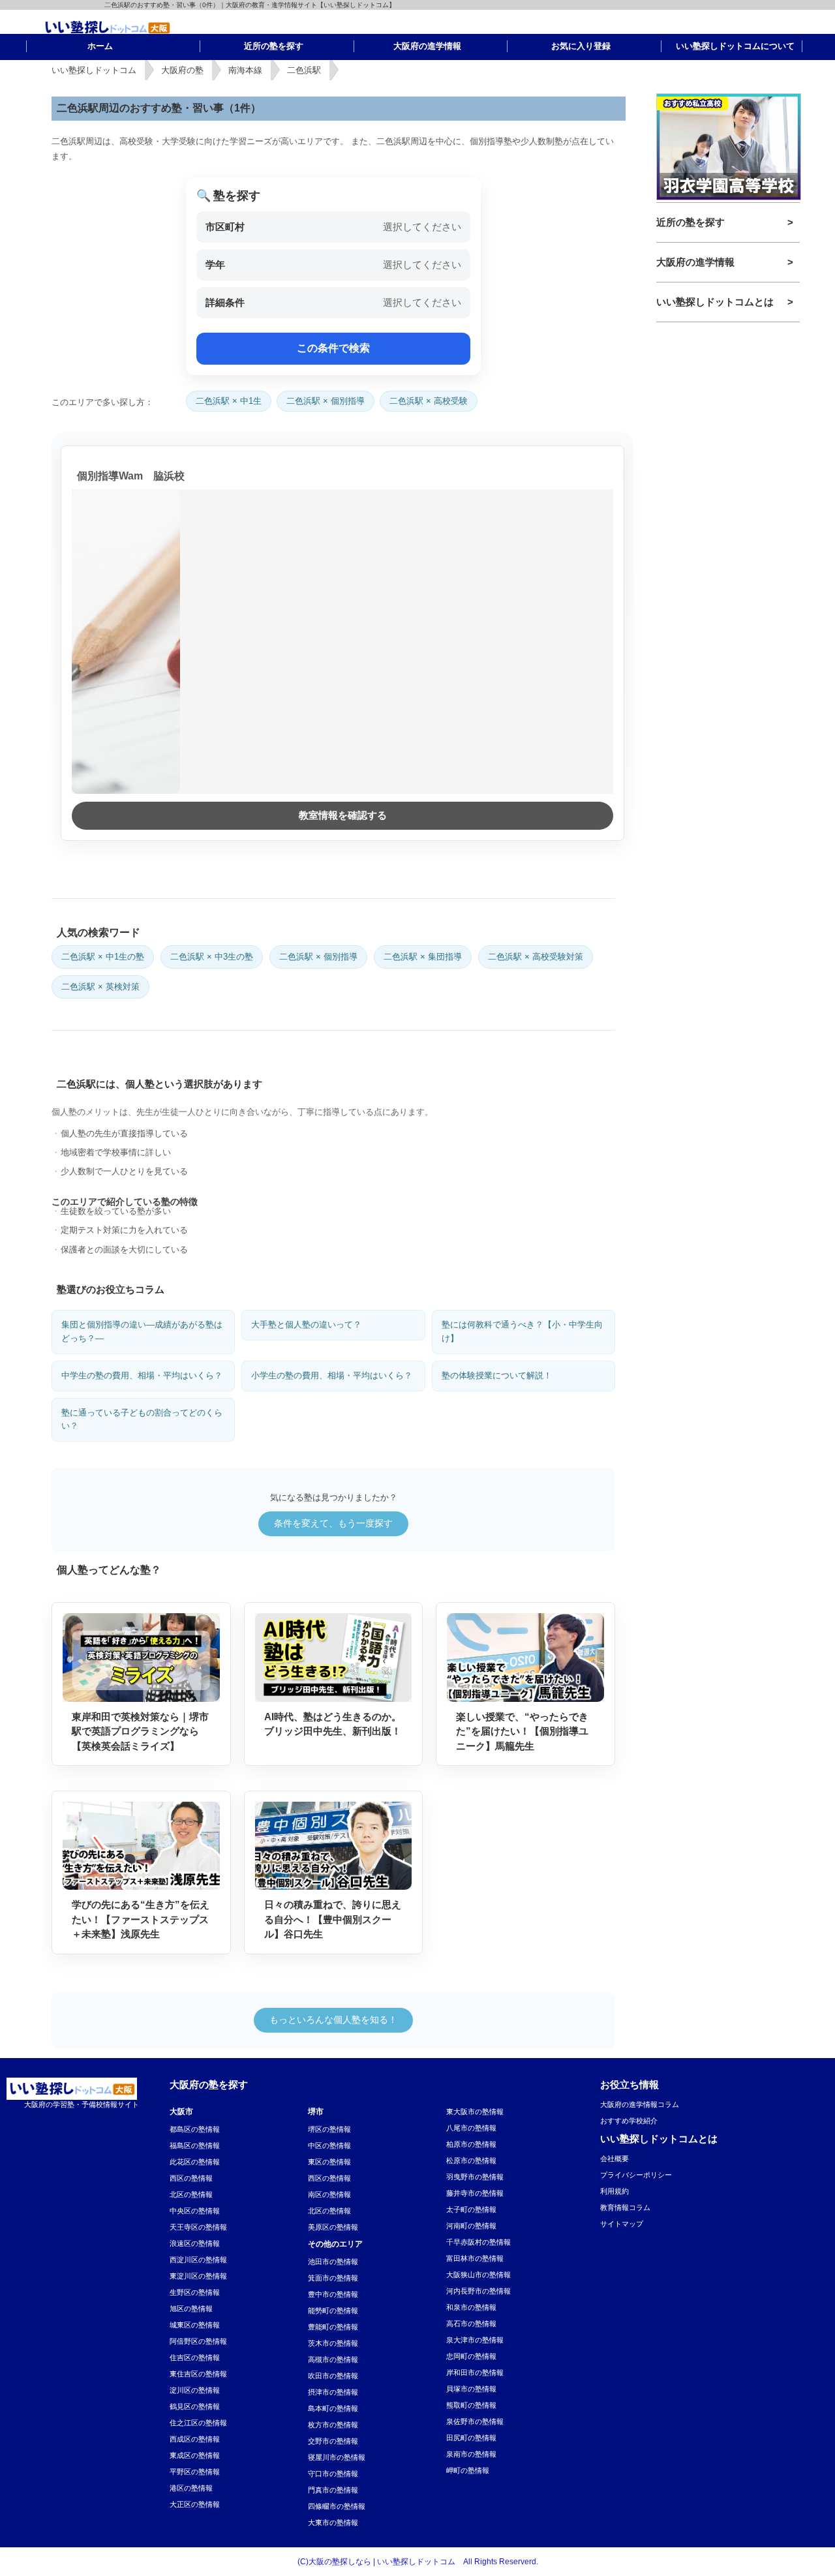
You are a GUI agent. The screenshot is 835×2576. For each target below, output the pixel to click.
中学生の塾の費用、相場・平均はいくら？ (142, 1375)
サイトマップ (622, 2224)
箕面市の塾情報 (333, 2278)
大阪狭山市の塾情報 (478, 2275)
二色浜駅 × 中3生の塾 (212, 957)
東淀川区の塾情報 (198, 2276)
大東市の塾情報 (333, 2523)
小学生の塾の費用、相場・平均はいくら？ (332, 1375)
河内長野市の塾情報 (478, 2291)
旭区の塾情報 (191, 2309)
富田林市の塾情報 (475, 2258)
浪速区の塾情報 (195, 2243)
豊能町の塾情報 (333, 2327)
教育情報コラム (625, 2207)
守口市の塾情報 (333, 2474)
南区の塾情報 (329, 2194)
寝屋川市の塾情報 (337, 2457)
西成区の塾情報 (195, 2439)
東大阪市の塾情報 (475, 2112)
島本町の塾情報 (333, 2408)
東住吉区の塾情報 (198, 2374)
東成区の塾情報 (195, 2455)
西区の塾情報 (191, 2178)
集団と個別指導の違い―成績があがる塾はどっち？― (142, 1331)
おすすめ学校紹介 (629, 2121)
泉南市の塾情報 (471, 2454)
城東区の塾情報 (195, 2325)
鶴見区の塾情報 (195, 2406)
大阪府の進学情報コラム (640, 2104)
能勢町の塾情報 (333, 2311)
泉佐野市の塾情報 (475, 2421)
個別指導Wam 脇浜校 (131, 476)
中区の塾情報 (329, 2145)
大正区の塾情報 (195, 2504)
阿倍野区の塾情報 (198, 2341)
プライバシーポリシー (636, 2175)
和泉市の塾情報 (471, 2307)
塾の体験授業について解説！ (497, 1375)
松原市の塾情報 (471, 2160)
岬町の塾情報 (468, 2470)
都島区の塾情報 (195, 2129)
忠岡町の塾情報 (471, 2356)
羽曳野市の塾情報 (475, 2177)
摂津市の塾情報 (333, 2392)
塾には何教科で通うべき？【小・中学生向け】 (522, 1331)
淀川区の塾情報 (195, 2390)
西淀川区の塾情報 (198, 2260)
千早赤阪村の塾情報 (478, 2242)
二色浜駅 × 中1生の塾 (103, 957)
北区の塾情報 (191, 2194)
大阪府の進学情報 (695, 262)
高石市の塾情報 (471, 2324)
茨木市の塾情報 (333, 2343)
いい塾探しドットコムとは (715, 302)
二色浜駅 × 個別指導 (326, 401)
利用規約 (615, 2191)
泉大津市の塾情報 (475, 2340)
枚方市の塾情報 (333, 2425)
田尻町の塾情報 (471, 2438)
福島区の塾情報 (195, 2145)
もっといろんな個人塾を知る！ (333, 2020)
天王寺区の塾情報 (198, 2227)
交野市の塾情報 (333, 2441)
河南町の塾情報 (471, 2226)
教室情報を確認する (343, 815)
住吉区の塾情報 (195, 2357)
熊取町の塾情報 (471, 2405)
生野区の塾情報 (195, 2292)
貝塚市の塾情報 (471, 2389)
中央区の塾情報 (195, 2211)
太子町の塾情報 (471, 2209)
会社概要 (615, 2159)
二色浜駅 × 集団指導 (423, 957)
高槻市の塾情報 (333, 2359)
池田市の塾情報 (333, 2262)
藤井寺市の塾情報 (475, 2193)
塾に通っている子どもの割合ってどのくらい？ (142, 1419)
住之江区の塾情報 (198, 2423)
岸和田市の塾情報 (475, 2372)
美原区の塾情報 (333, 2227)
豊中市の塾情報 (333, 2294)
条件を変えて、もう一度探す (333, 1523)
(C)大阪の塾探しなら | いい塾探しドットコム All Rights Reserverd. (418, 2562)
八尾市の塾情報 (471, 2128)
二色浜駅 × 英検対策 (100, 987)
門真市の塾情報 (333, 2490)
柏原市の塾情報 (471, 2144)
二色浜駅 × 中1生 (229, 401)
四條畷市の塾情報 (337, 2506)
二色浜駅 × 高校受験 (429, 401)
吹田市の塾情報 (333, 2376)
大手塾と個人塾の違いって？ (306, 1325)
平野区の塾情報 (195, 2472)
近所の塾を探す (691, 222)
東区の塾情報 (329, 2162)
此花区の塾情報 (195, 2162)
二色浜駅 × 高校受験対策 (536, 957)
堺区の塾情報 (329, 2129)
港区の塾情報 (191, 2488)
